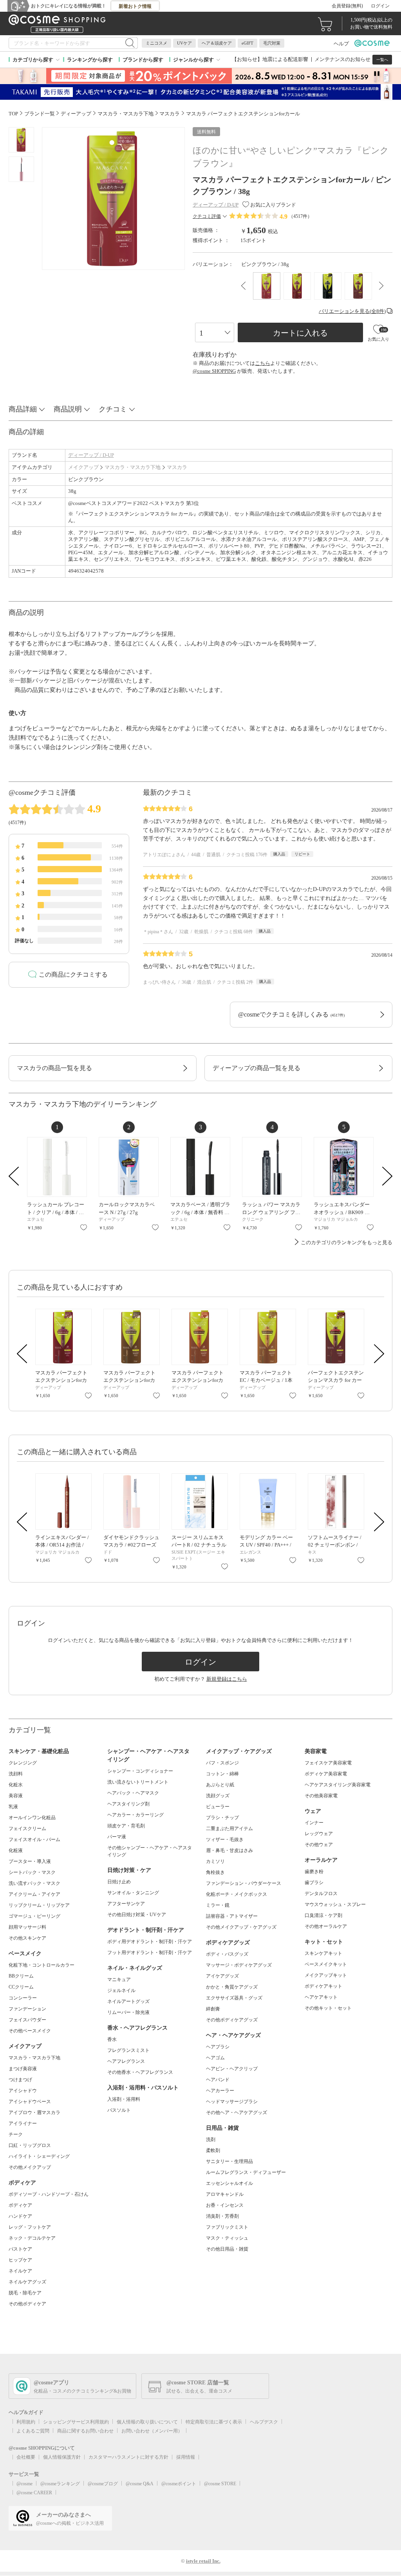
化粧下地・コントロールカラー (42, 1965)
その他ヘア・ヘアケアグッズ (237, 2113)
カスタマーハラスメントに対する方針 (128, 2457)
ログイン (380, 6)
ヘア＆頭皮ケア (217, 43)
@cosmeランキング (60, 2484)
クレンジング (23, 1763)
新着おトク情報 (135, 6)
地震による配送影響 (285, 59)
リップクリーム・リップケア (39, 1905)
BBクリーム (21, 1976)
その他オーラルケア (326, 1926)
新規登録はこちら (227, 1679)
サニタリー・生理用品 (229, 2161)
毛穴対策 (272, 43)
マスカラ (177, 467)
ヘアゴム (215, 2058)
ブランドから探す (143, 60)
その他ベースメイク (30, 2031)
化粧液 (16, 1850)
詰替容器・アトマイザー (232, 1916)
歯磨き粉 (314, 1872)
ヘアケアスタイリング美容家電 (338, 1785)
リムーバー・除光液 (128, 2012)
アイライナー (23, 2123)
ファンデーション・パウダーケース (244, 1883)
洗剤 (211, 2139)
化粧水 (16, 1785)
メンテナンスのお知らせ (342, 59)
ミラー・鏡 (218, 1905)
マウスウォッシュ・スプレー (335, 1904)
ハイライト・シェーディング (39, 2156)
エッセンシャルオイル (229, 2183)
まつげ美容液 (23, 2069)
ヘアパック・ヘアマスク (133, 1793)
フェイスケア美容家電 (328, 1763)
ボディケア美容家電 (326, 1774)
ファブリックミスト (227, 2227)
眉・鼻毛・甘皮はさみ (229, 1850)
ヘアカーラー (220, 2091)
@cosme (24, 2484)
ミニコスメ (156, 43)
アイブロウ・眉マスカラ (34, 2113)
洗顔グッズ (218, 1796)
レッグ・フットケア (30, 2227)
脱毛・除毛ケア (25, 2293)
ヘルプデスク (264, 2422)
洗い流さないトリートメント (138, 1782)
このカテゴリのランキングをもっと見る (347, 1242)
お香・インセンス (225, 2205)
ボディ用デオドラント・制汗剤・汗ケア (150, 1942)
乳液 (13, 1807)
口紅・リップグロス (30, 2145)
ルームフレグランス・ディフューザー (246, 2172)
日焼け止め (119, 1882)
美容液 (16, 1796)
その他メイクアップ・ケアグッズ (241, 1927)
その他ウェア (319, 1845)
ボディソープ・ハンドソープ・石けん (49, 2194)
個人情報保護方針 (62, 2457)
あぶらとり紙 (220, 1785)
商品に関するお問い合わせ (85, 2431)
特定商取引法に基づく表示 (214, 2422)
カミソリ (215, 1861)
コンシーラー (23, 1998)
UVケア (184, 43)
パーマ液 (117, 1837)
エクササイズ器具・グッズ (234, 1998)
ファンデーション (27, 2009)
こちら (263, 363)
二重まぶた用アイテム (229, 1829)
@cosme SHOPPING (214, 371)
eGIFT (247, 43)
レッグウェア (319, 1834)
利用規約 (26, 2422)
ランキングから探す (90, 60)
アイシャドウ (23, 2091)
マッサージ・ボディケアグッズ (239, 1965)
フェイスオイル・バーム (34, 1839)
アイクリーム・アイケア (34, 1894)
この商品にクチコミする (73, 975)
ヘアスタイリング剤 (128, 1804)
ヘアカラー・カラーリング (135, 1815)
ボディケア (20, 2205)
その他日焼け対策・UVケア (137, 1915)
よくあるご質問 (33, 2431)
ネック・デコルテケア (32, 2238)
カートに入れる (300, 333)
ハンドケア (20, 2216)
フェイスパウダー (27, 2020)
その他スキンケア (27, 1938)
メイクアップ (83, 467)
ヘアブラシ (218, 2047)
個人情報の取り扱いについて (147, 2422)
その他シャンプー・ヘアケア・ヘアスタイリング (150, 1851)
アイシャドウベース (30, 2102)
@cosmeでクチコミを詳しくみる (291, 1014)
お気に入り (84, 1227)
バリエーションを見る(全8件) (352, 311)
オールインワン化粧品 (32, 1818)
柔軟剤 (213, 2150)
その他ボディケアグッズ (232, 2020)
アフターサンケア (126, 1904)
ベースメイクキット (326, 1964)
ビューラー (218, 1807)
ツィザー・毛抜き (225, 1839)
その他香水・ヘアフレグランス (140, 2072)
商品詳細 (23, 409)
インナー (314, 1823)
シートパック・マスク (32, 1872)
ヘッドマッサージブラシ (232, 2102)
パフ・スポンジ (222, 1763)
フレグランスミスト (128, 2050)
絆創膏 (213, 2009)
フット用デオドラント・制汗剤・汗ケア (150, 1953)
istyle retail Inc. (203, 2561)
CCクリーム (21, 1987)
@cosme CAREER (34, 2493)
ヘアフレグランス (126, 2061)
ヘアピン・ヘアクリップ (232, 2069)
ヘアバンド (218, 2080)
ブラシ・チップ (222, 1818)
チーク (16, 2134)
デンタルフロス (321, 1893)
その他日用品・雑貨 (227, 2249)
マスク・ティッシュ (227, 2238)
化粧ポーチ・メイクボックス (237, 1894)
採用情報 (186, 2457)
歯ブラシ (314, 1883)
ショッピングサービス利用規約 (76, 2422)
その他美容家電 (321, 1796)
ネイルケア (20, 2271)
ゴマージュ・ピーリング (34, 1916)
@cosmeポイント (179, 2484)
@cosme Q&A (140, 2484)
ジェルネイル (121, 1990)
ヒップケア (20, 2260)
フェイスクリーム (27, 1829)
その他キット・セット (328, 2008)
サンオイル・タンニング (133, 1893)
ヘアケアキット (321, 1997)
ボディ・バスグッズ (227, 1954)
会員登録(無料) (347, 6)
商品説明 (68, 409)
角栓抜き (215, 1872)
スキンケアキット (323, 1953)
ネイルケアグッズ (27, 2282)
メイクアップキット (326, 1975)
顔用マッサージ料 (27, 1927)
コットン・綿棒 (222, 1774)
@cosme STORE (220, 2484)
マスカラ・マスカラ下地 (133, 467)
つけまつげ (20, 2080)
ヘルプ (341, 44)
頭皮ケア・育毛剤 (126, 1826)
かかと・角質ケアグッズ (232, 1987)
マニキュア (119, 1980)
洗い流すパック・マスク (34, 1883)
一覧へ (382, 60)
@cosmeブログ (103, 2484)
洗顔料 (16, 1774)
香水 (112, 2039)
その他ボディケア (27, 2304)
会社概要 (26, 2457)
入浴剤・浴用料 (124, 2099)
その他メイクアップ (30, 2167)
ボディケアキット (323, 1986)
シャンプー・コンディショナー (140, 1771)
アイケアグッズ (222, 1976)
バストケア (20, 2249)
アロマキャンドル (225, 2194)
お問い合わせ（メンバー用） (152, 2431)
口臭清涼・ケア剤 (323, 1915)
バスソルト (119, 2110)
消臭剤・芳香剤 (222, 2216)
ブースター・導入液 (30, 1861)
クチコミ (113, 409)
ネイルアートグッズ (128, 2001)
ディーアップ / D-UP (91, 455)
